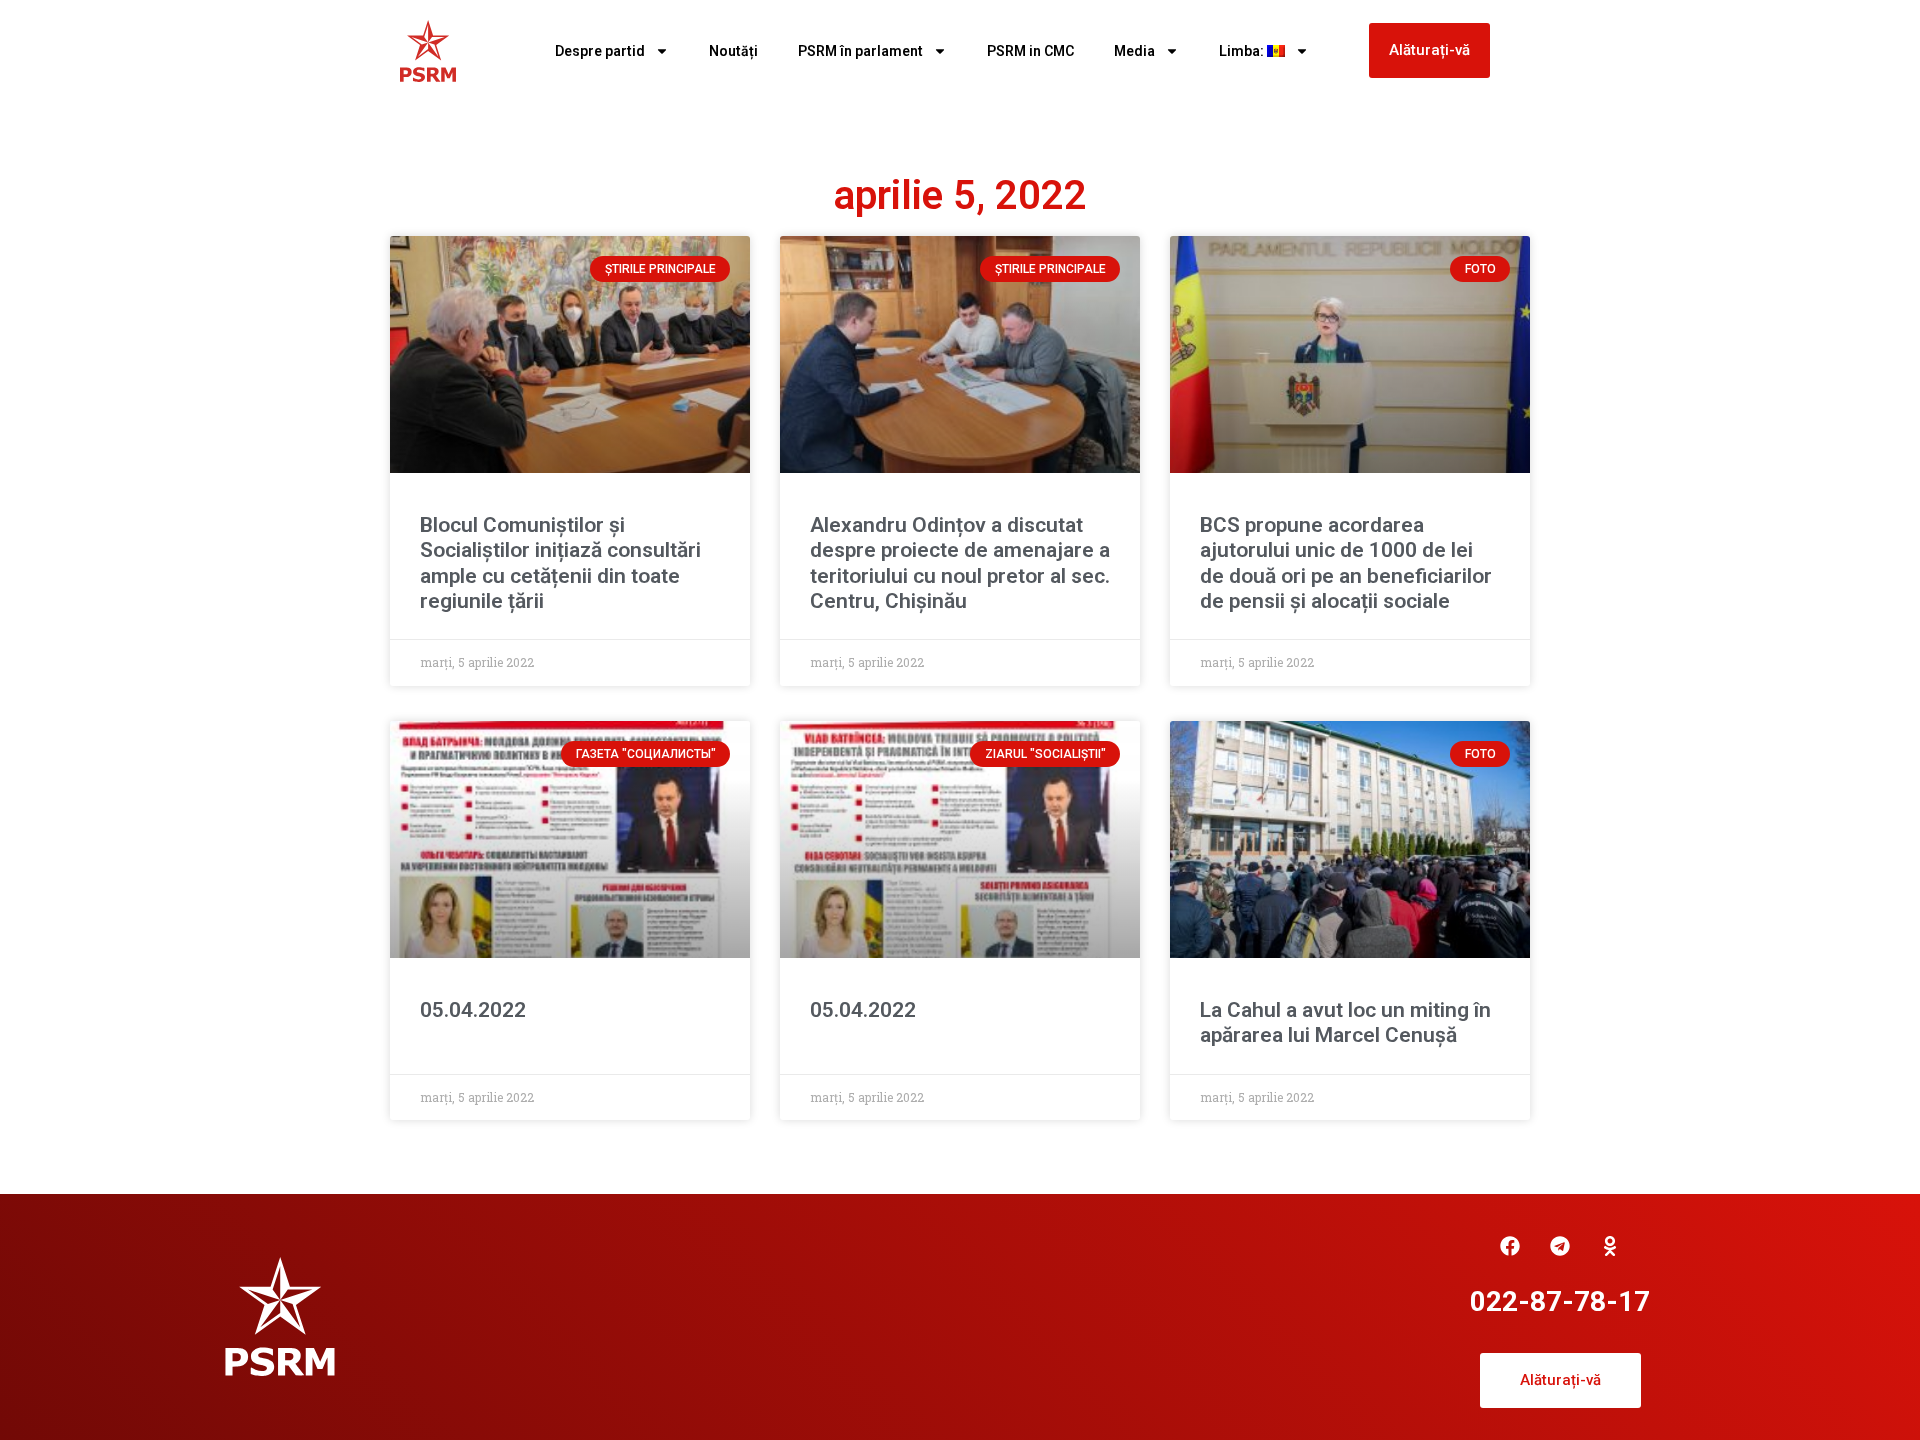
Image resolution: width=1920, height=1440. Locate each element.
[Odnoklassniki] (1610, 1246)
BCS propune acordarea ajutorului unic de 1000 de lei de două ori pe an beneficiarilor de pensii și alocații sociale (1346, 563)
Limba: (1243, 51)
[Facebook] (1510, 1246)
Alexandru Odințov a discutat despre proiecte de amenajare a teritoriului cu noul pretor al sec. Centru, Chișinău (960, 563)
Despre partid (600, 51)
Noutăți (733, 51)
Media (1134, 51)
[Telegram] (1560, 1246)
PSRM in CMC (1030, 51)
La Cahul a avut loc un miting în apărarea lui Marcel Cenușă (1345, 1022)
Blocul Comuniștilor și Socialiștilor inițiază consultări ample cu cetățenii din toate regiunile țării (560, 563)
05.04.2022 (473, 1010)
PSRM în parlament (860, 51)
